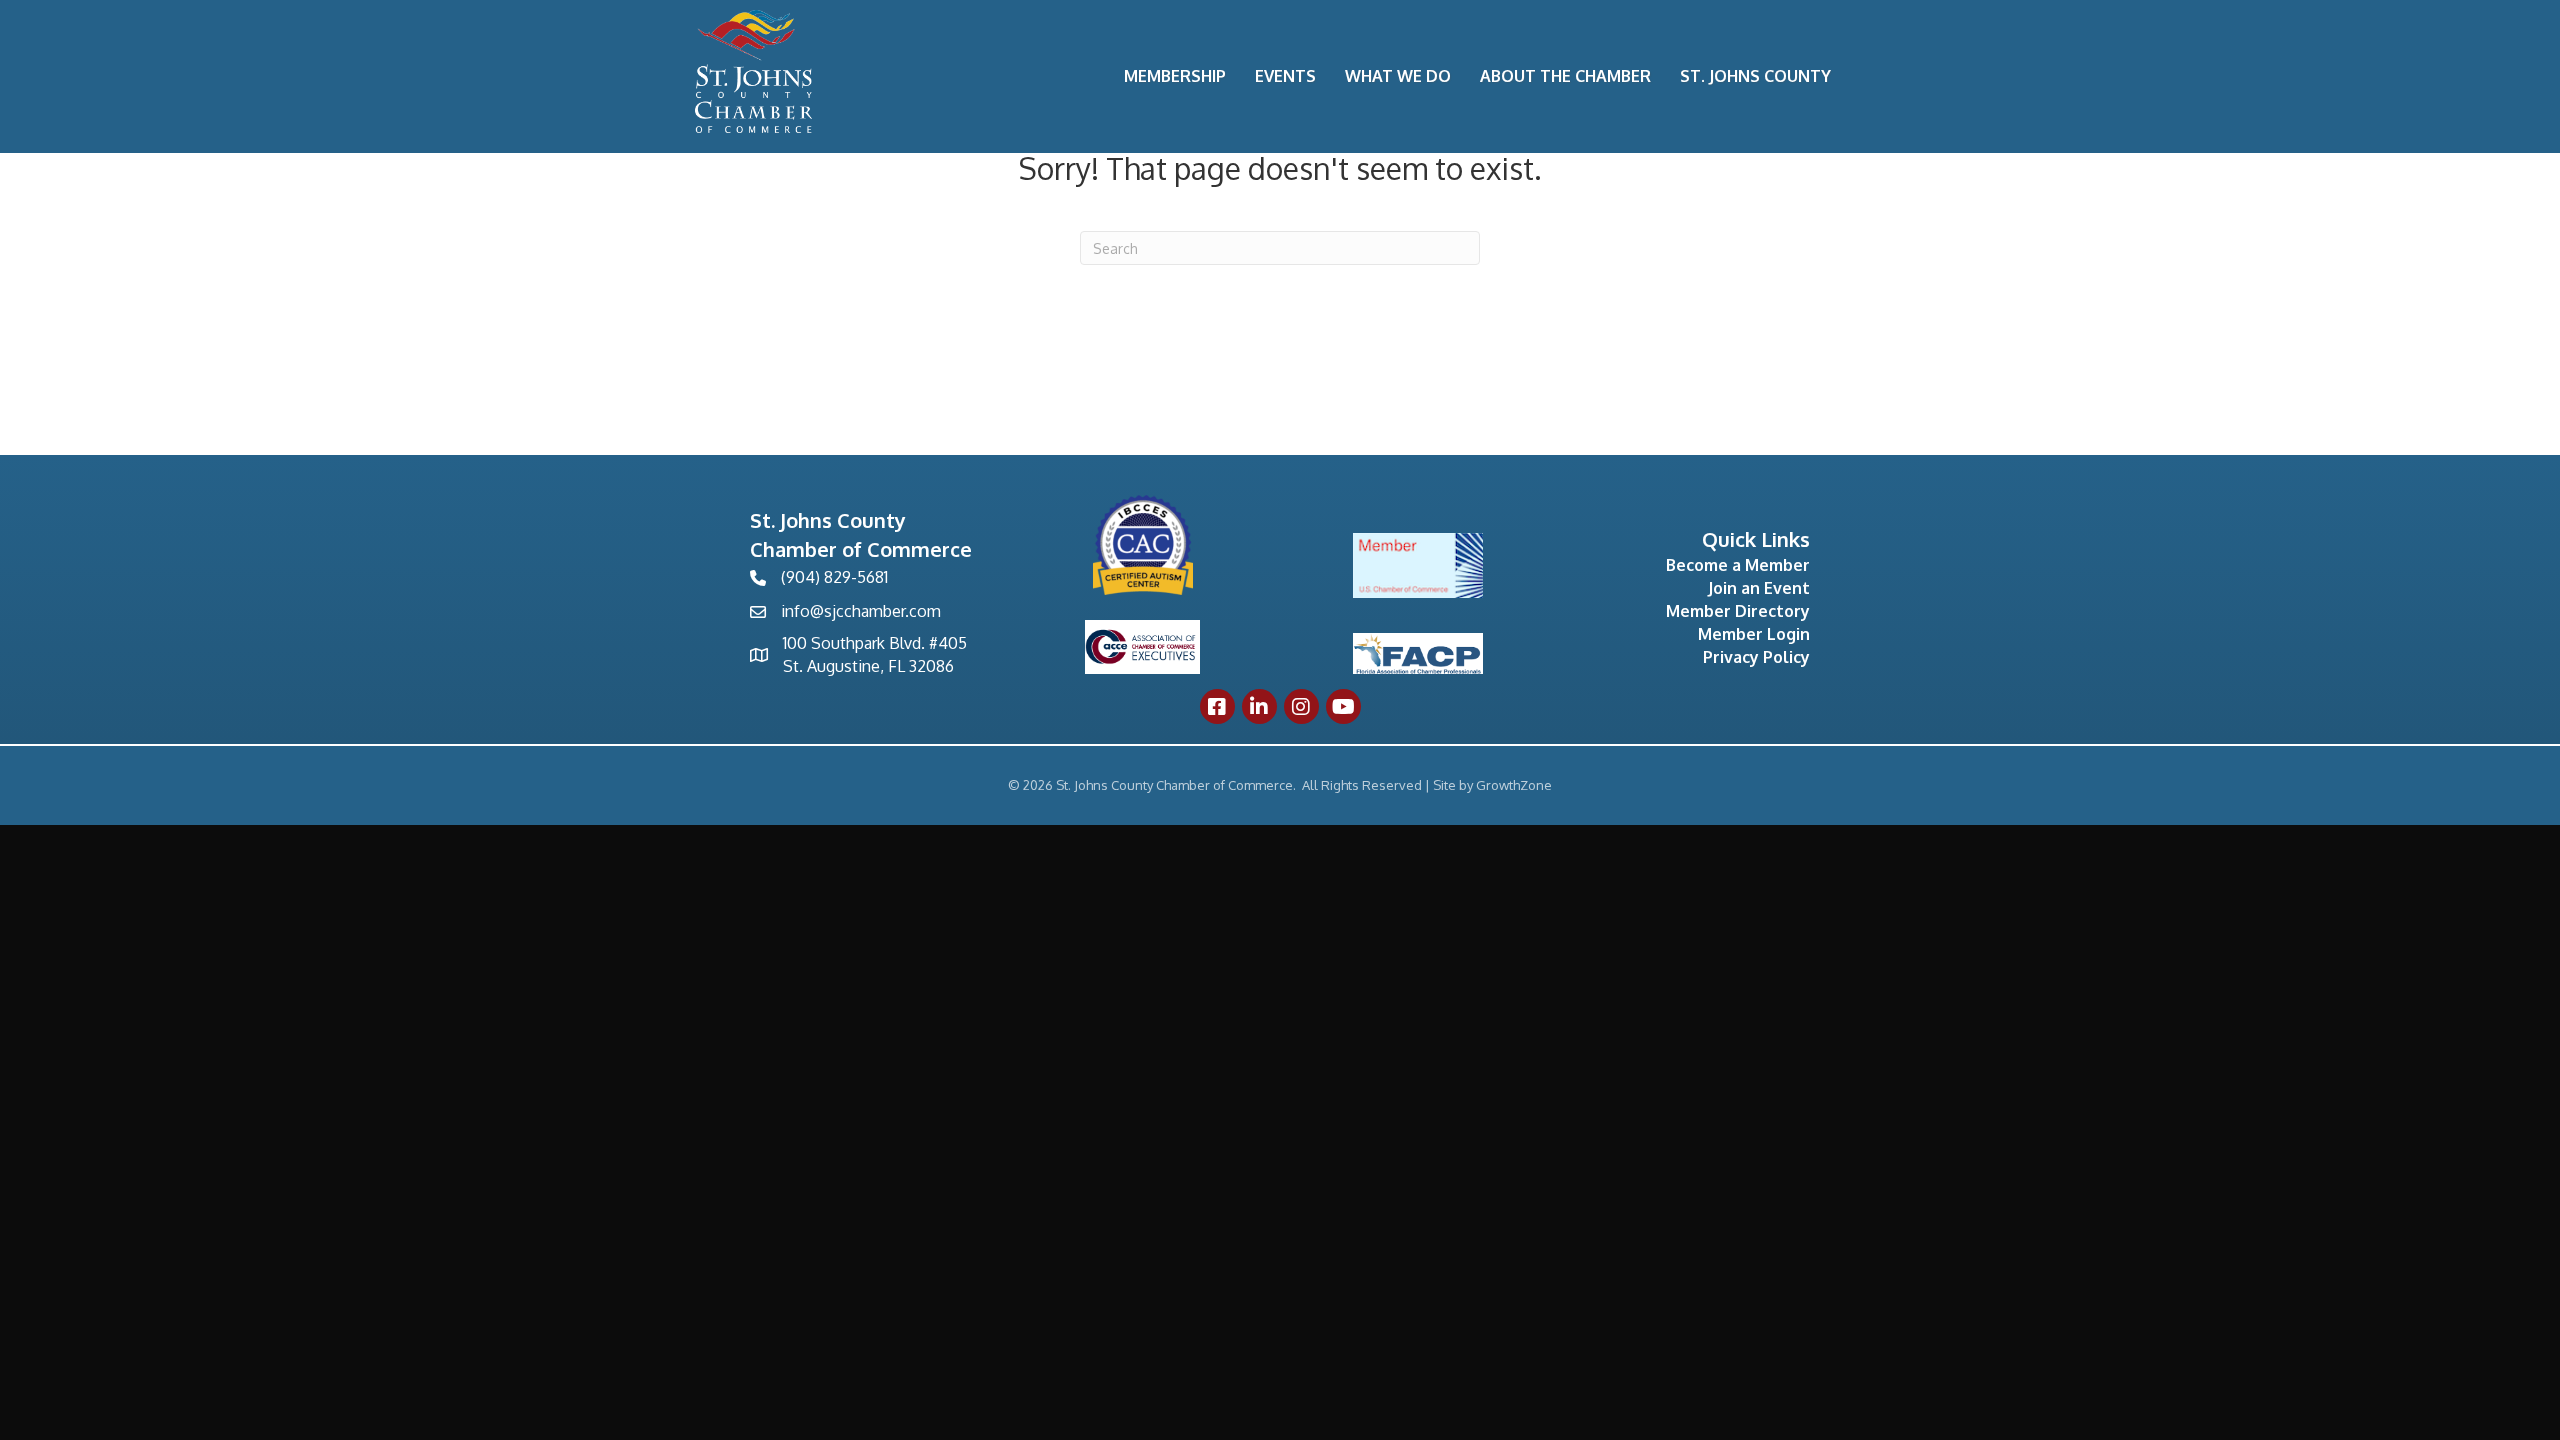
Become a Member (1738, 565)
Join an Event (1759, 588)
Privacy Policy (1756, 657)
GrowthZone (1514, 785)
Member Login (1754, 634)
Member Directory (1738, 611)
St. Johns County (1755, 76)
